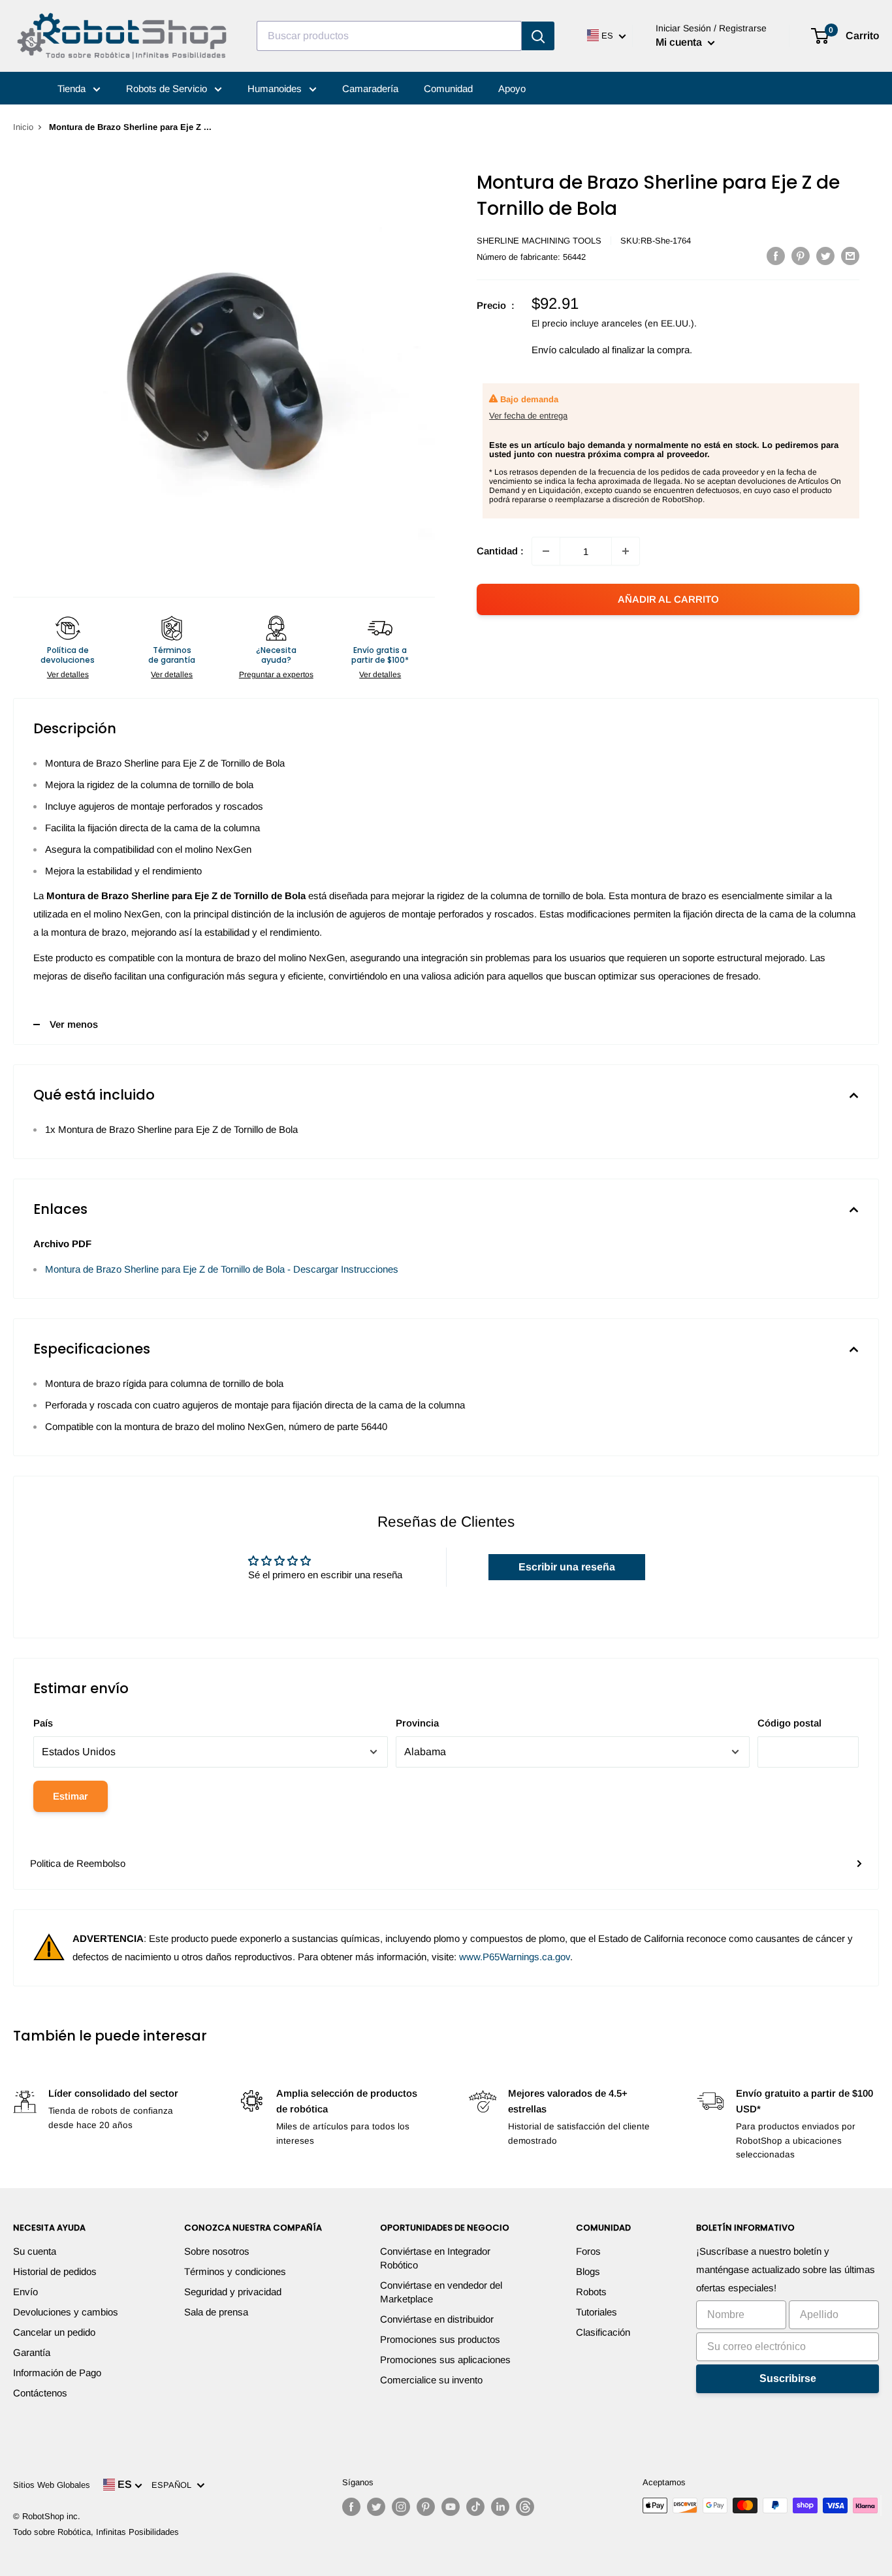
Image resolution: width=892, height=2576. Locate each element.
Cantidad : (500, 551)
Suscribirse (788, 2378)
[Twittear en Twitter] (825, 256)
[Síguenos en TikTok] (475, 2507)
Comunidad (448, 88)
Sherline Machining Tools (539, 241)
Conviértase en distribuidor (437, 2319)
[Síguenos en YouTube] (451, 2507)
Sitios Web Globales (52, 2485)
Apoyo (512, 88)
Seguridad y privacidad (233, 2292)
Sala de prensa (216, 2312)
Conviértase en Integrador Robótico (435, 2258)
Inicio (23, 127)
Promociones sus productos (440, 2339)
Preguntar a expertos (276, 675)
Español (174, 2485)
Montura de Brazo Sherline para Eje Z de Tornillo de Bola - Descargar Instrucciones (222, 1269)
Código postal (789, 1723)
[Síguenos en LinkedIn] (500, 2507)
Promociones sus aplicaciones (445, 2360)
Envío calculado (565, 350)
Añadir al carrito (668, 599)
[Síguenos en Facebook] (351, 2507)
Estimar (71, 1796)
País (43, 1723)
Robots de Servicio (168, 88)
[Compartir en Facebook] (776, 256)
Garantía (32, 2352)
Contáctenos (40, 2393)
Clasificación (603, 2332)
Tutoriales (597, 2312)
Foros (588, 2251)
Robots (591, 2292)
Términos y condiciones (235, 2271)
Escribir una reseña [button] (567, 1567)
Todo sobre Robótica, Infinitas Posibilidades (96, 2532)
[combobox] (389, 36)
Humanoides (276, 88)
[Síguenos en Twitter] (376, 2507)
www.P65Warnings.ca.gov (515, 1957)
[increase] (626, 551)
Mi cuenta (680, 42)
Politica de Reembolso (78, 1863)
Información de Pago (57, 2373)
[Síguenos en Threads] (525, 2507)
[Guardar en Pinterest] (801, 256)
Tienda (73, 88)
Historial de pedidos (55, 2271)
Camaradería (370, 88)
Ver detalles (68, 675)
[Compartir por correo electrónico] (850, 256)
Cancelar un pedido (54, 2332)
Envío (25, 2292)
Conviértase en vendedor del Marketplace (441, 2292)
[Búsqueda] (538, 36)
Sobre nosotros (217, 2251)
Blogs (588, 2271)
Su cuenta (35, 2251)
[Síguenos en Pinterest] (426, 2507)
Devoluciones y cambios (66, 2312)
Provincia (417, 1723)
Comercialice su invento (431, 2380)
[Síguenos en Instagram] (401, 2507)
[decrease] (546, 551)
